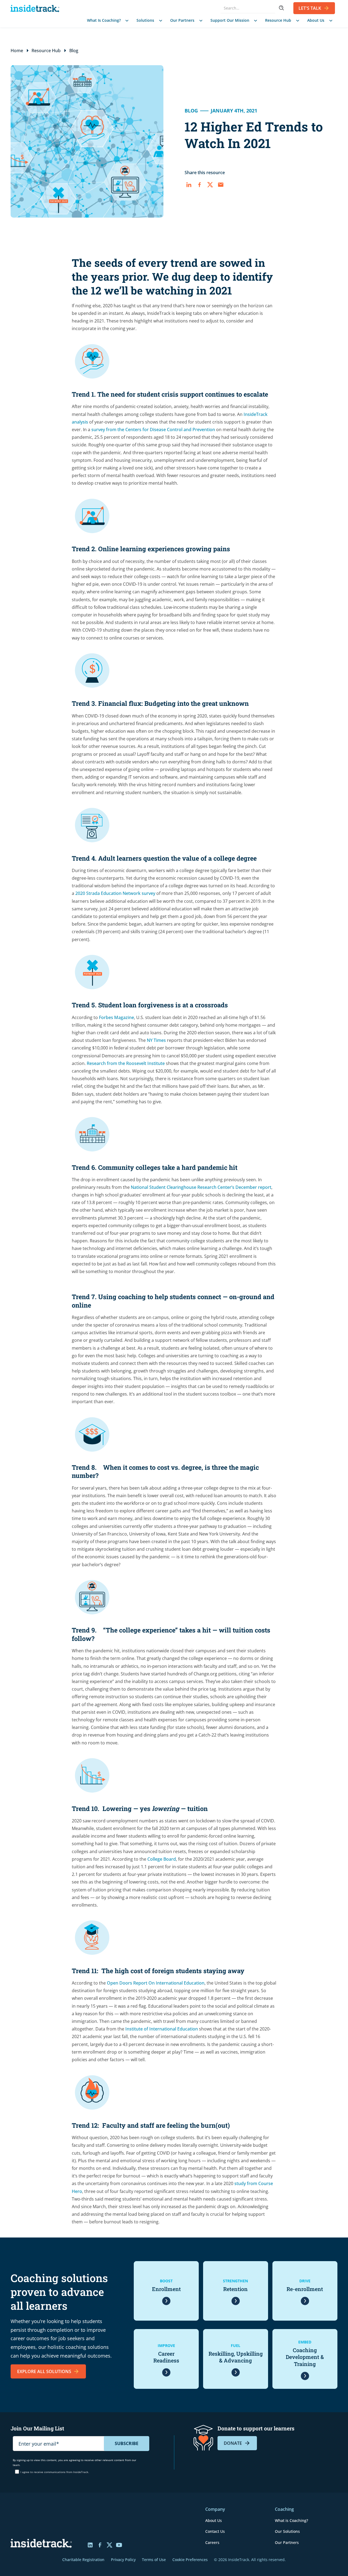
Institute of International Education (162, 2029)
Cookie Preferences (190, 2560)
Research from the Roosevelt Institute (126, 1063)
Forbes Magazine (116, 1017)
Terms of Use (154, 2560)
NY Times (156, 1040)
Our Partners (287, 2542)
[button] (107, 21)
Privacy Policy (123, 2560)
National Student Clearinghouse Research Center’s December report (201, 1187)
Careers (212, 2542)
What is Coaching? (291, 2520)
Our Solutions (287, 2531)
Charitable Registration (83, 2560)
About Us (214, 2520)
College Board (162, 1859)
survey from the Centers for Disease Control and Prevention (153, 430)
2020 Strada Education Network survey (115, 893)
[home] (36, 8)
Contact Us (215, 2531)
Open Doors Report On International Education (156, 1983)
